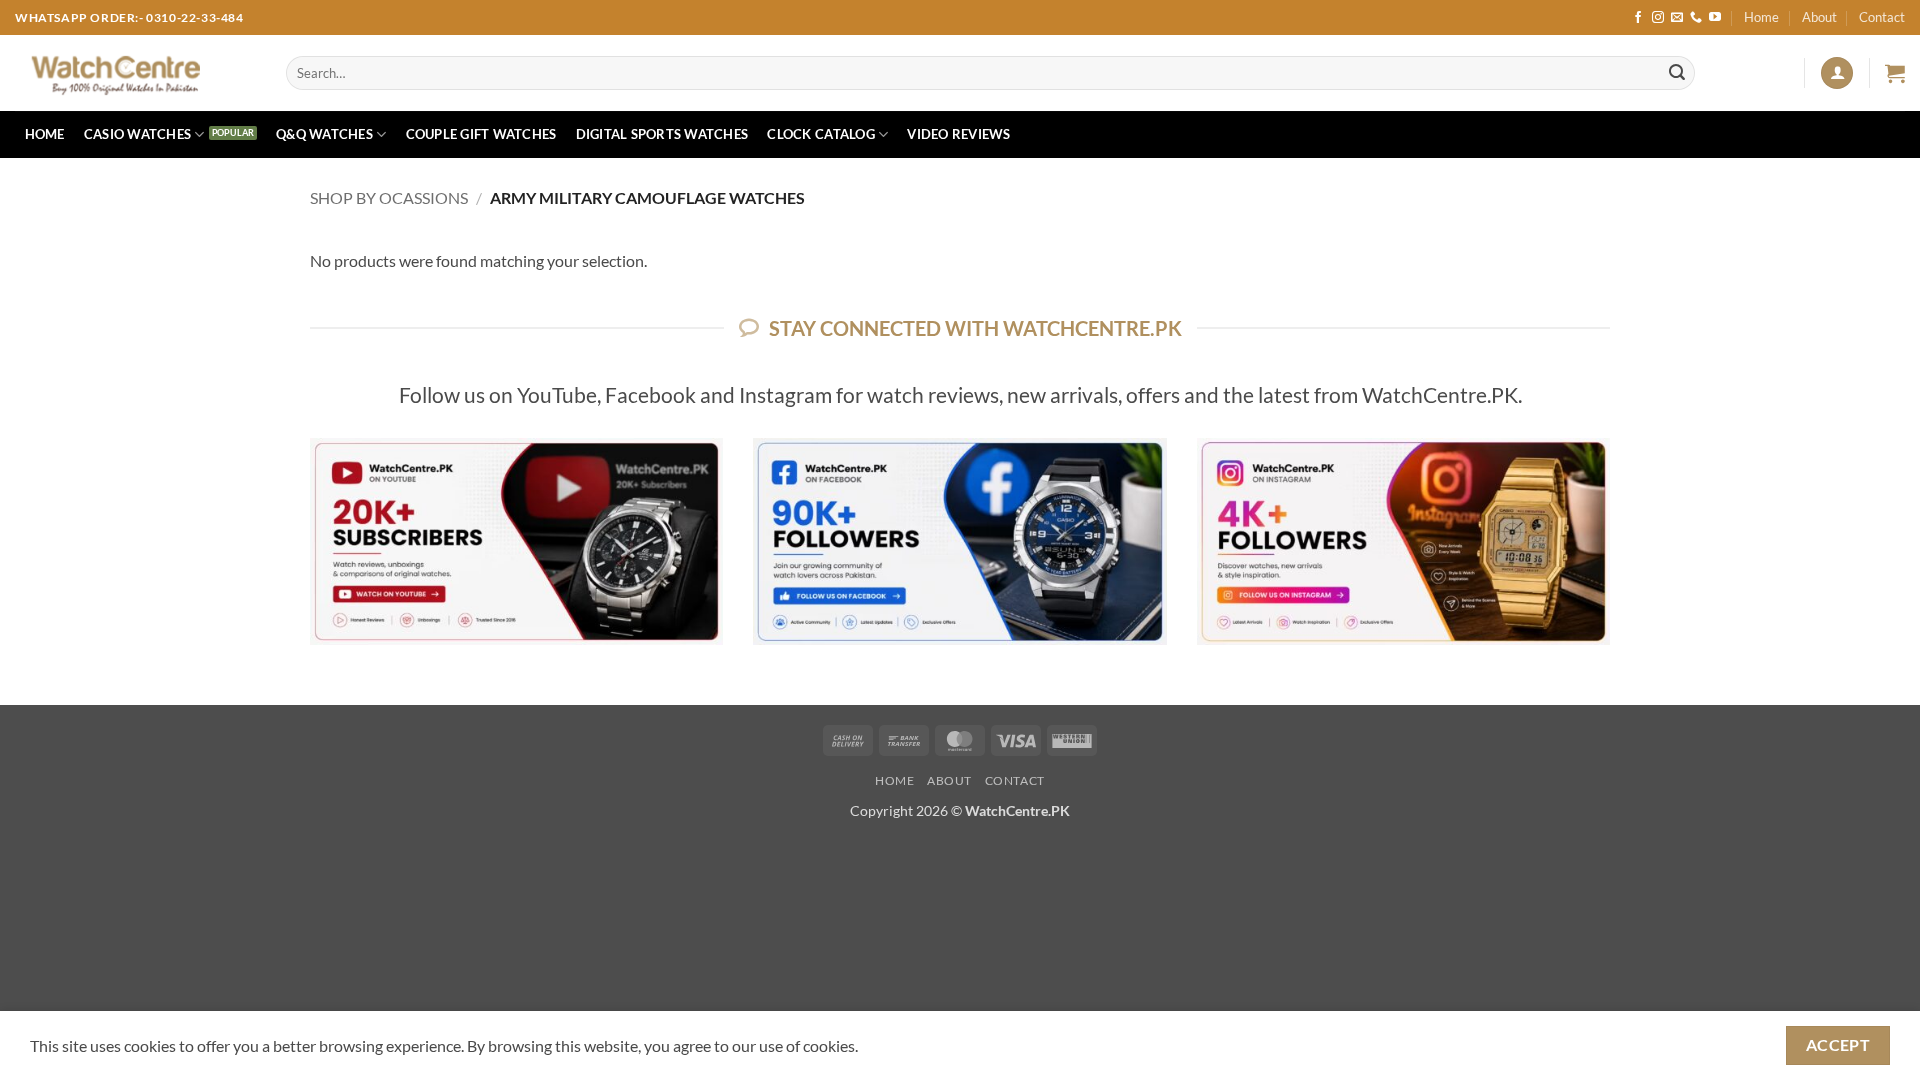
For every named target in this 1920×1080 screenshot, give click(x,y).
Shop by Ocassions (389, 197)
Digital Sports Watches (662, 134)
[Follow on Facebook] (1638, 18)
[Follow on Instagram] (1658, 18)
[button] (1837, 73)
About (1819, 17)
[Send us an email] (1677, 18)
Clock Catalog (820, 134)
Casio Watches (137, 134)
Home (1761, 17)
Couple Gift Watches (481, 134)
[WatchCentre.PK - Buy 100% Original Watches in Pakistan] (135, 73)
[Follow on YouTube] (1715, 18)
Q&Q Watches (324, 134)
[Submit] (1677, 73)
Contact (1882, 17)
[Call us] (1696, 18)
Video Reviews (958, 134)
